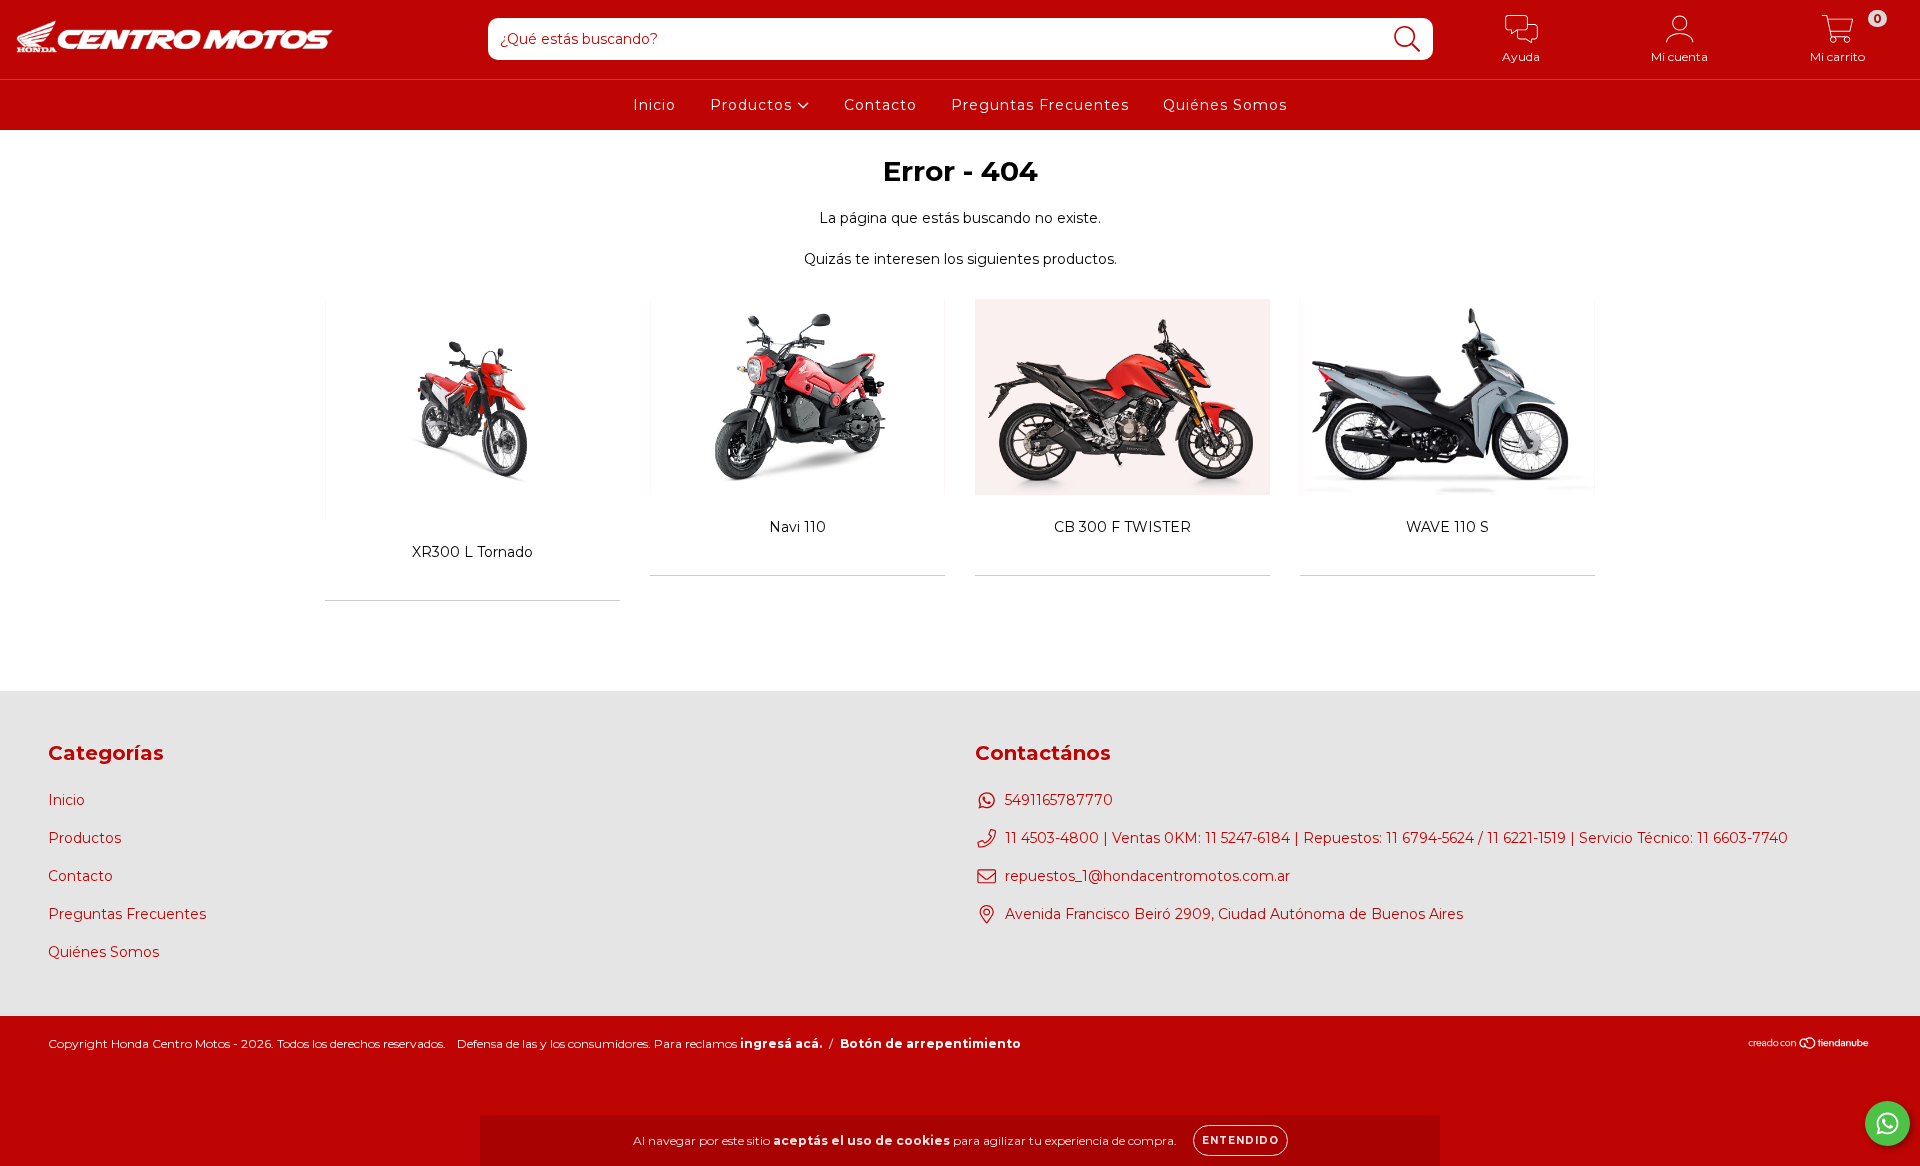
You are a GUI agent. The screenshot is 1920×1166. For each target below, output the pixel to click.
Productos (753, 105)
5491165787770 (1059, 800)
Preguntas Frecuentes (1040, 105)
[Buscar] (1407, 39)
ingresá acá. (781, 1043)
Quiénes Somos (1225, 105)
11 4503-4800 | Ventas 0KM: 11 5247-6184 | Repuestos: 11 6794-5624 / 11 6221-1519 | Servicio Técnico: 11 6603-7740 (1396, 838)
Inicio (654, 105)
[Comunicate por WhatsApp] (1887, 1123)
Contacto (880, 105)
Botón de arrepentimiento (930, 1043)
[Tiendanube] (1809, 1045)
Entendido (1240, 1140)
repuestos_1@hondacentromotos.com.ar (1147, 876)
